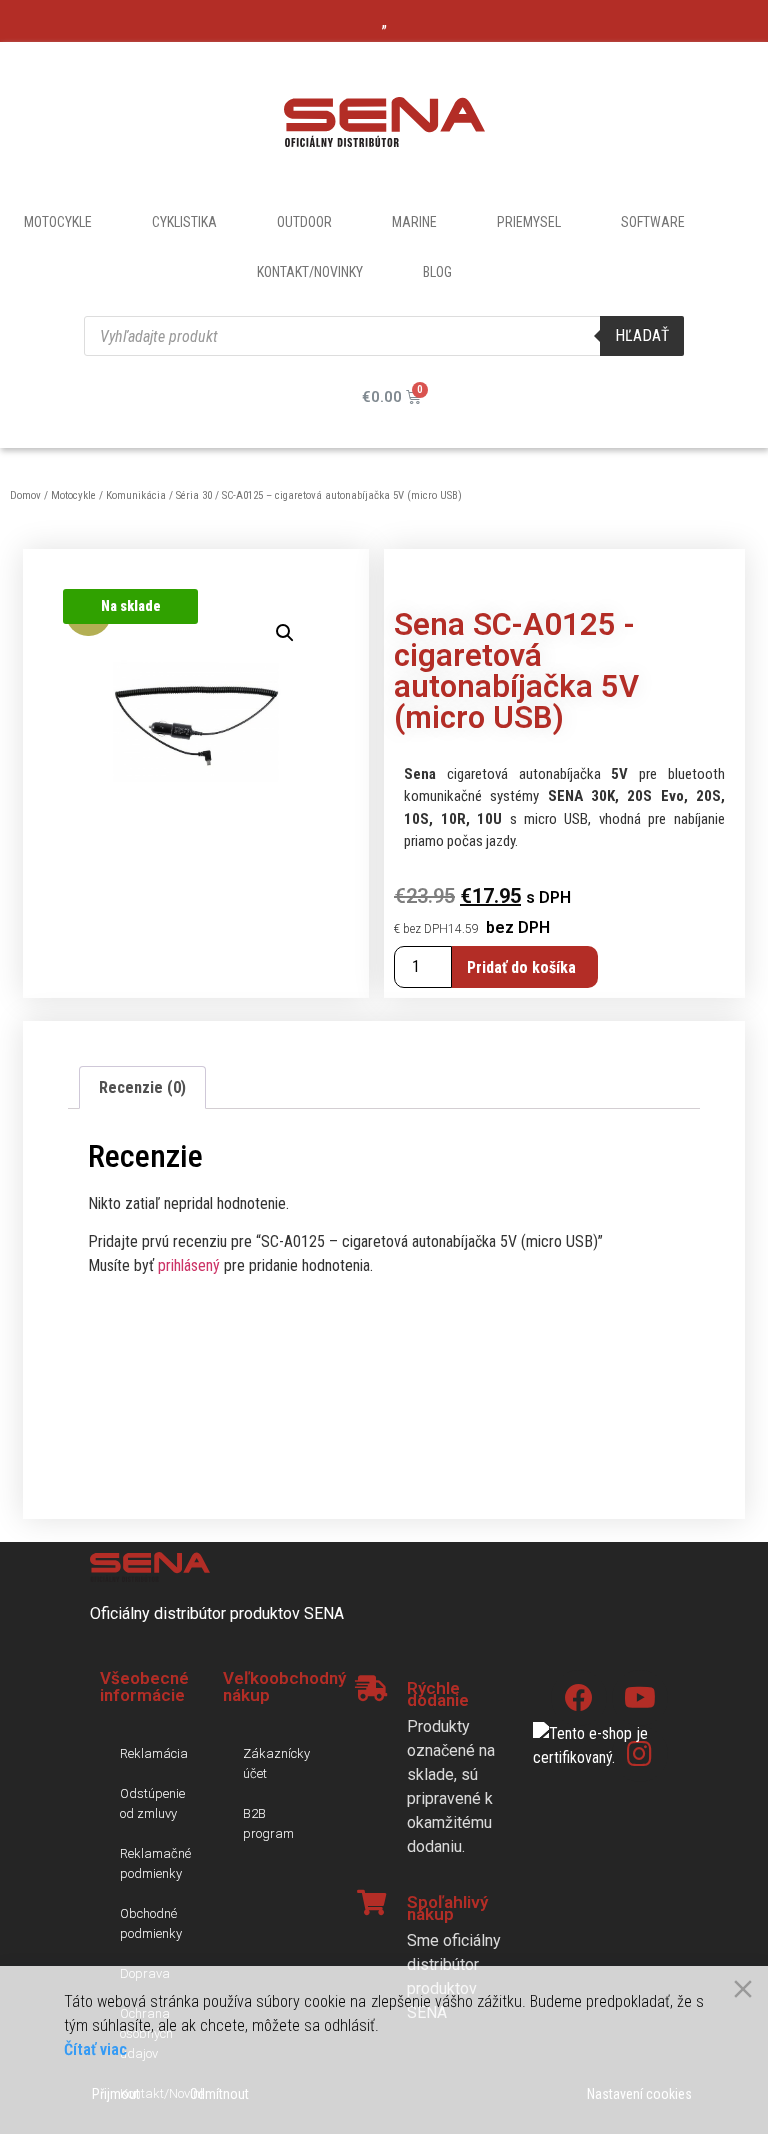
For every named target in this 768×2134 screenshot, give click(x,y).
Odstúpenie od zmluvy (152, 1803)
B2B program (268, 1823)
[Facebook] (579, 1698)
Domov (25, 495)
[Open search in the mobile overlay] (384, 336)
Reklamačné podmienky (155, 1863)
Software (653, 222)
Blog (437, 272)
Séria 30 (194, 495)
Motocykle (58, 222)
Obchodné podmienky (151, 1923)
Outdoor (304, 222)
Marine (414, 222)
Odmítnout (219, 2094)
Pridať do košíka (521, 967)
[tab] (142, 1088)
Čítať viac (95, 2049)
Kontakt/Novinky (310, 272)
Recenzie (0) (142, 1087)
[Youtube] (640, 1698)
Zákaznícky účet (276, 1763)
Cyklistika (184, 222)
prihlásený (189, 1265)
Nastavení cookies (639, 2094)
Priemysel (529, 222)
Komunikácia (136, 495)
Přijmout (116, 2094)
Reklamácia (154, 1753)
